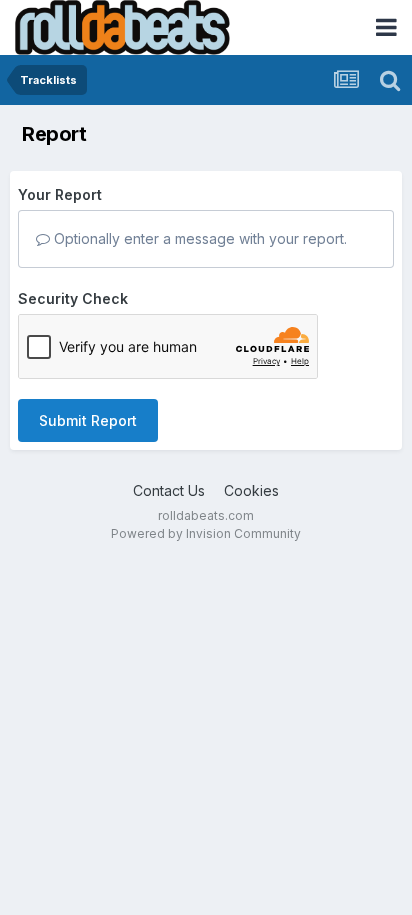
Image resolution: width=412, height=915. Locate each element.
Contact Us (169, 490)
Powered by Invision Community (206, 533)
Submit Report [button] (88, 420)
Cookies (251, 490)
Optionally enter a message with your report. (198, 238)
